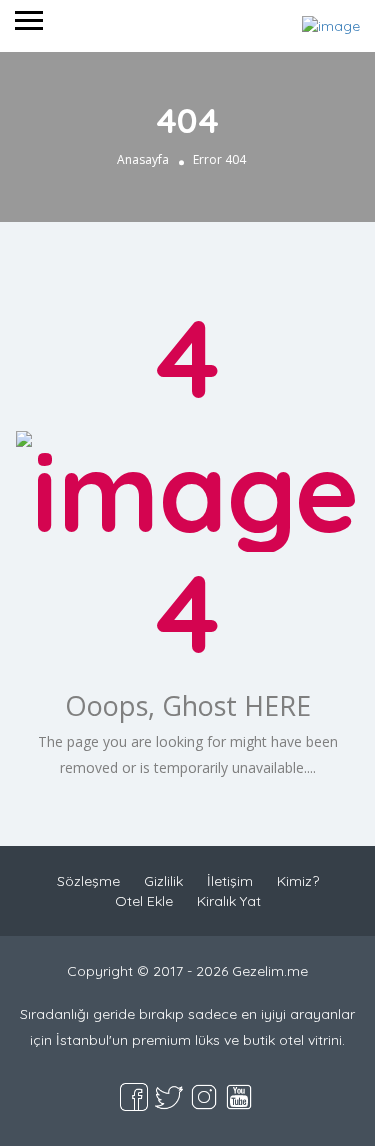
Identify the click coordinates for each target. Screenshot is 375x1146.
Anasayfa (143, 159)
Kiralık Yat (229, 901)
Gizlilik (163, 881)
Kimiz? (298, 881)
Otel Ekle (144, 901)
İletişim (230, 881)
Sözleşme (88, 881)
